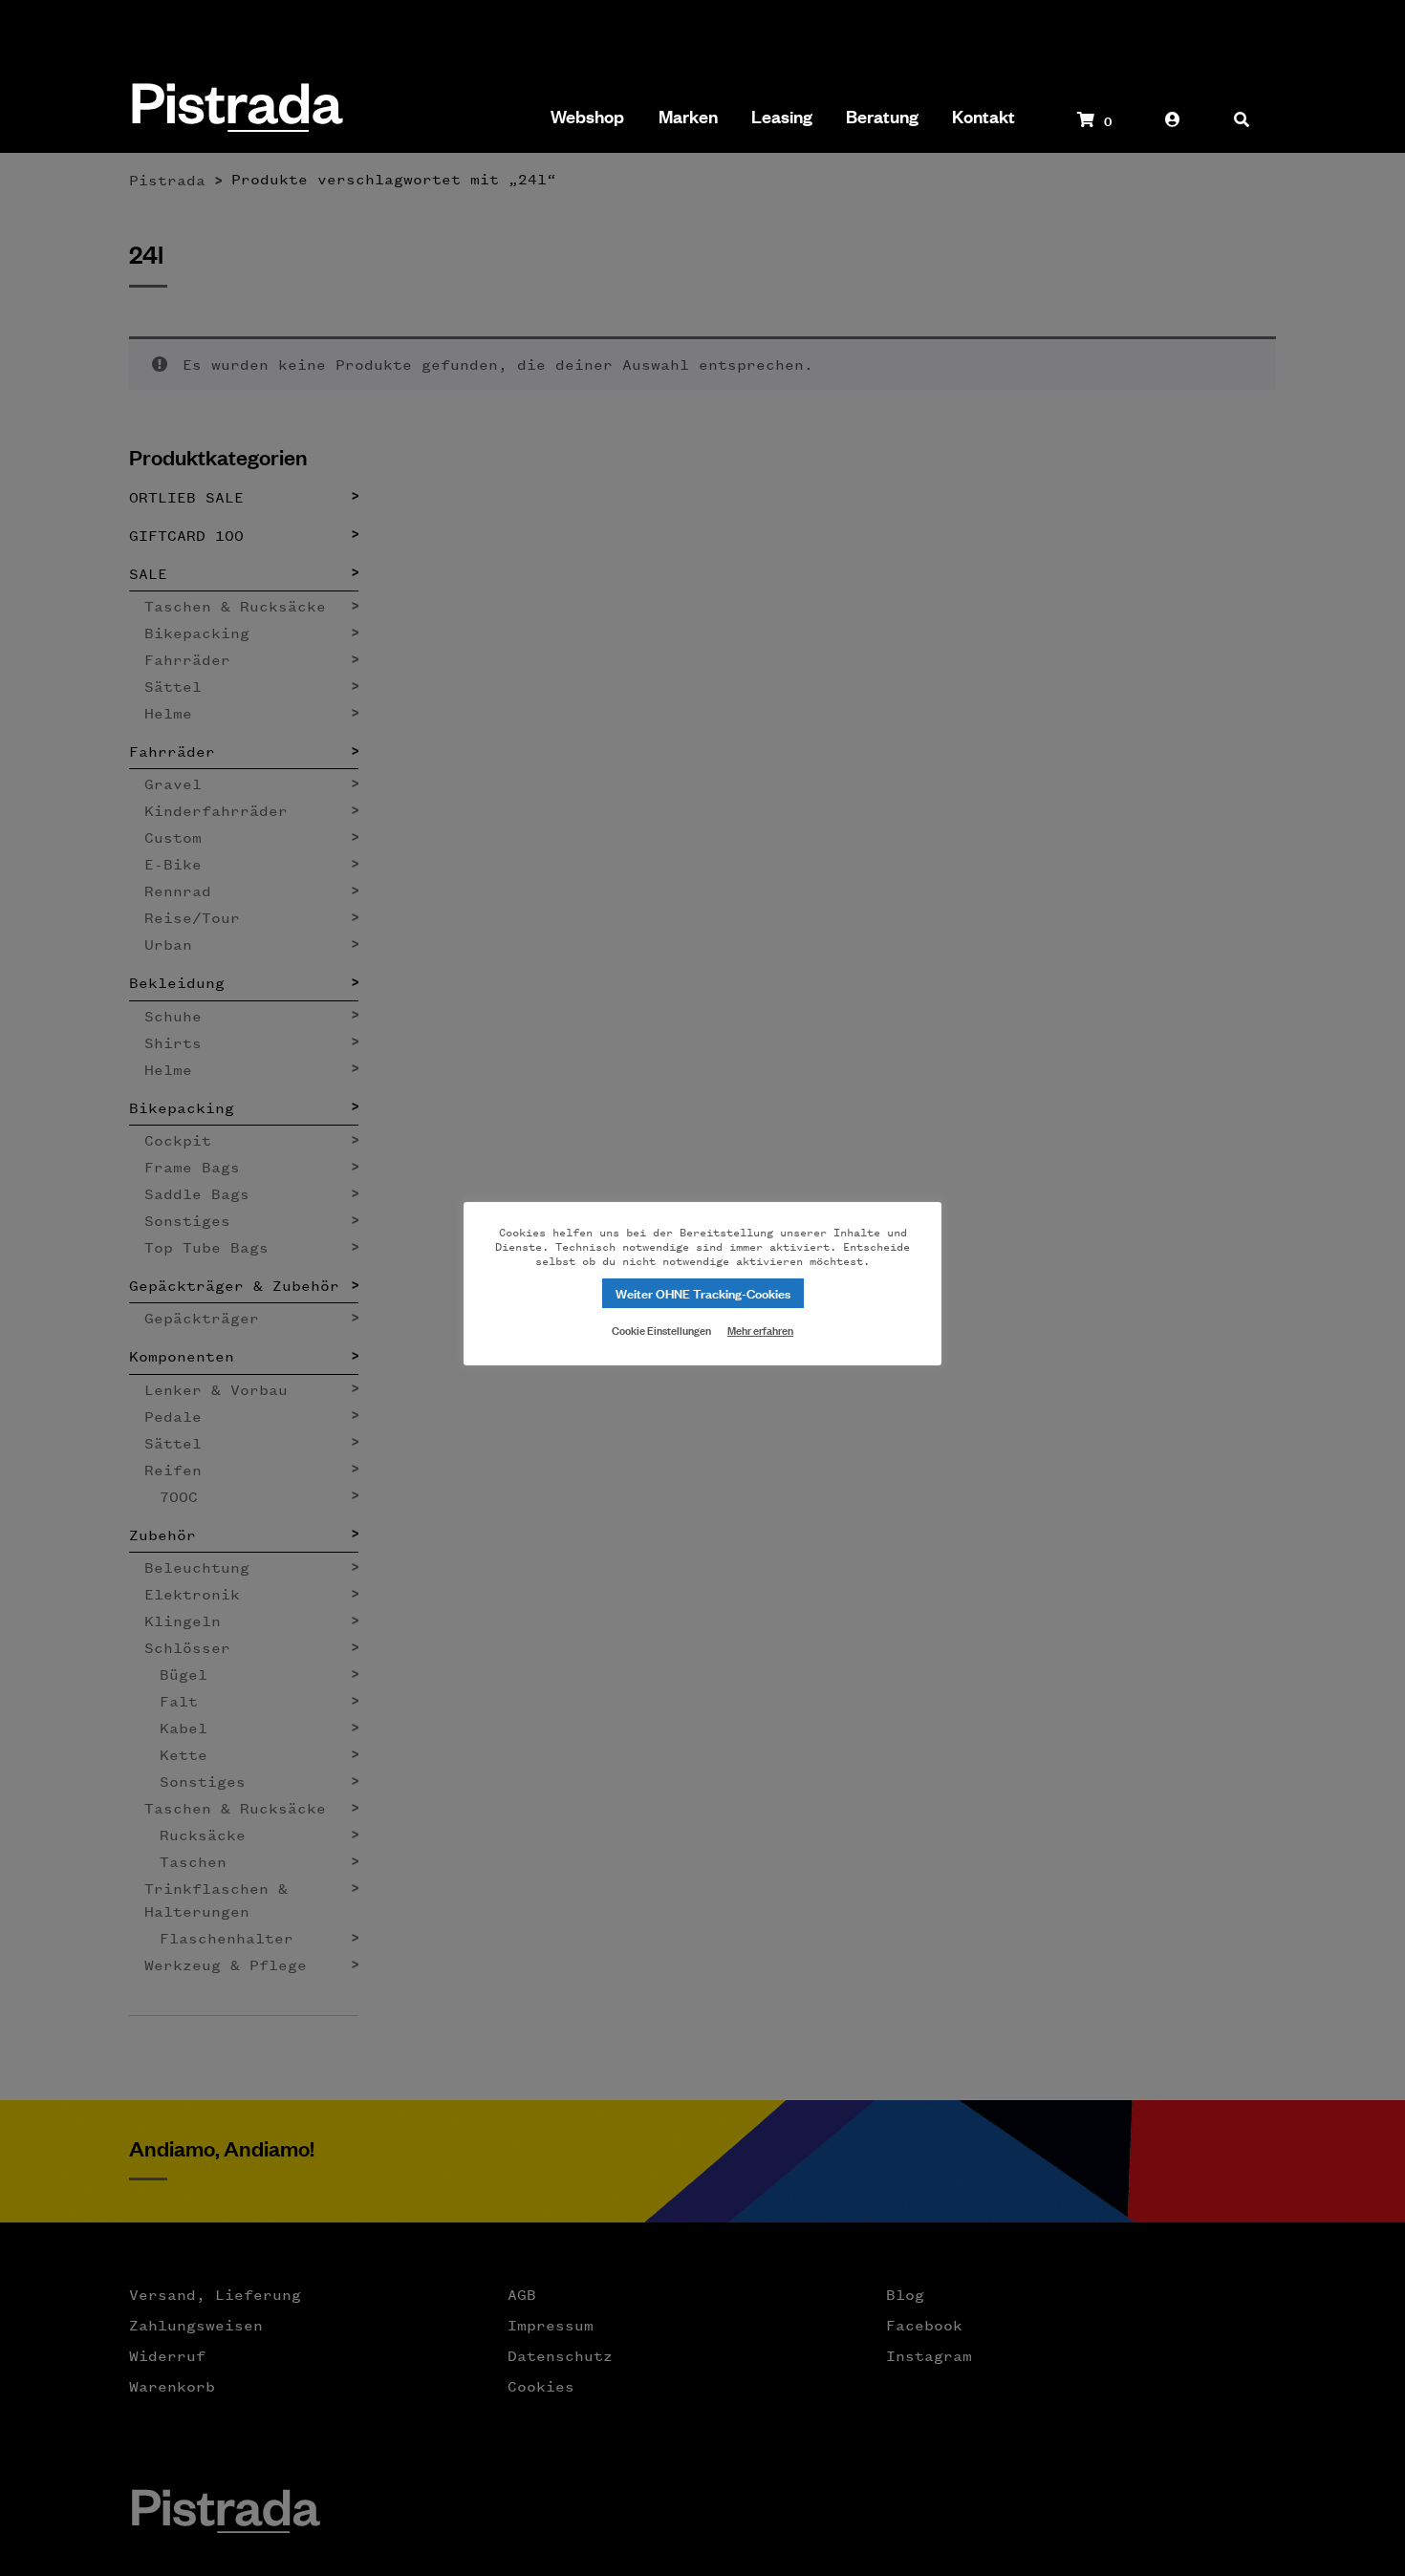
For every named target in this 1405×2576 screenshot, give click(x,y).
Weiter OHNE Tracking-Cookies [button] (703, 1292)
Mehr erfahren (760, 1330)
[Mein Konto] (1173, 129)
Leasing (782, 117)
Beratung (882, 117)
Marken (688, 117)
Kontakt (983, 117)
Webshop (587, 117)
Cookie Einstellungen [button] (661, 1329)
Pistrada (236, 109)
